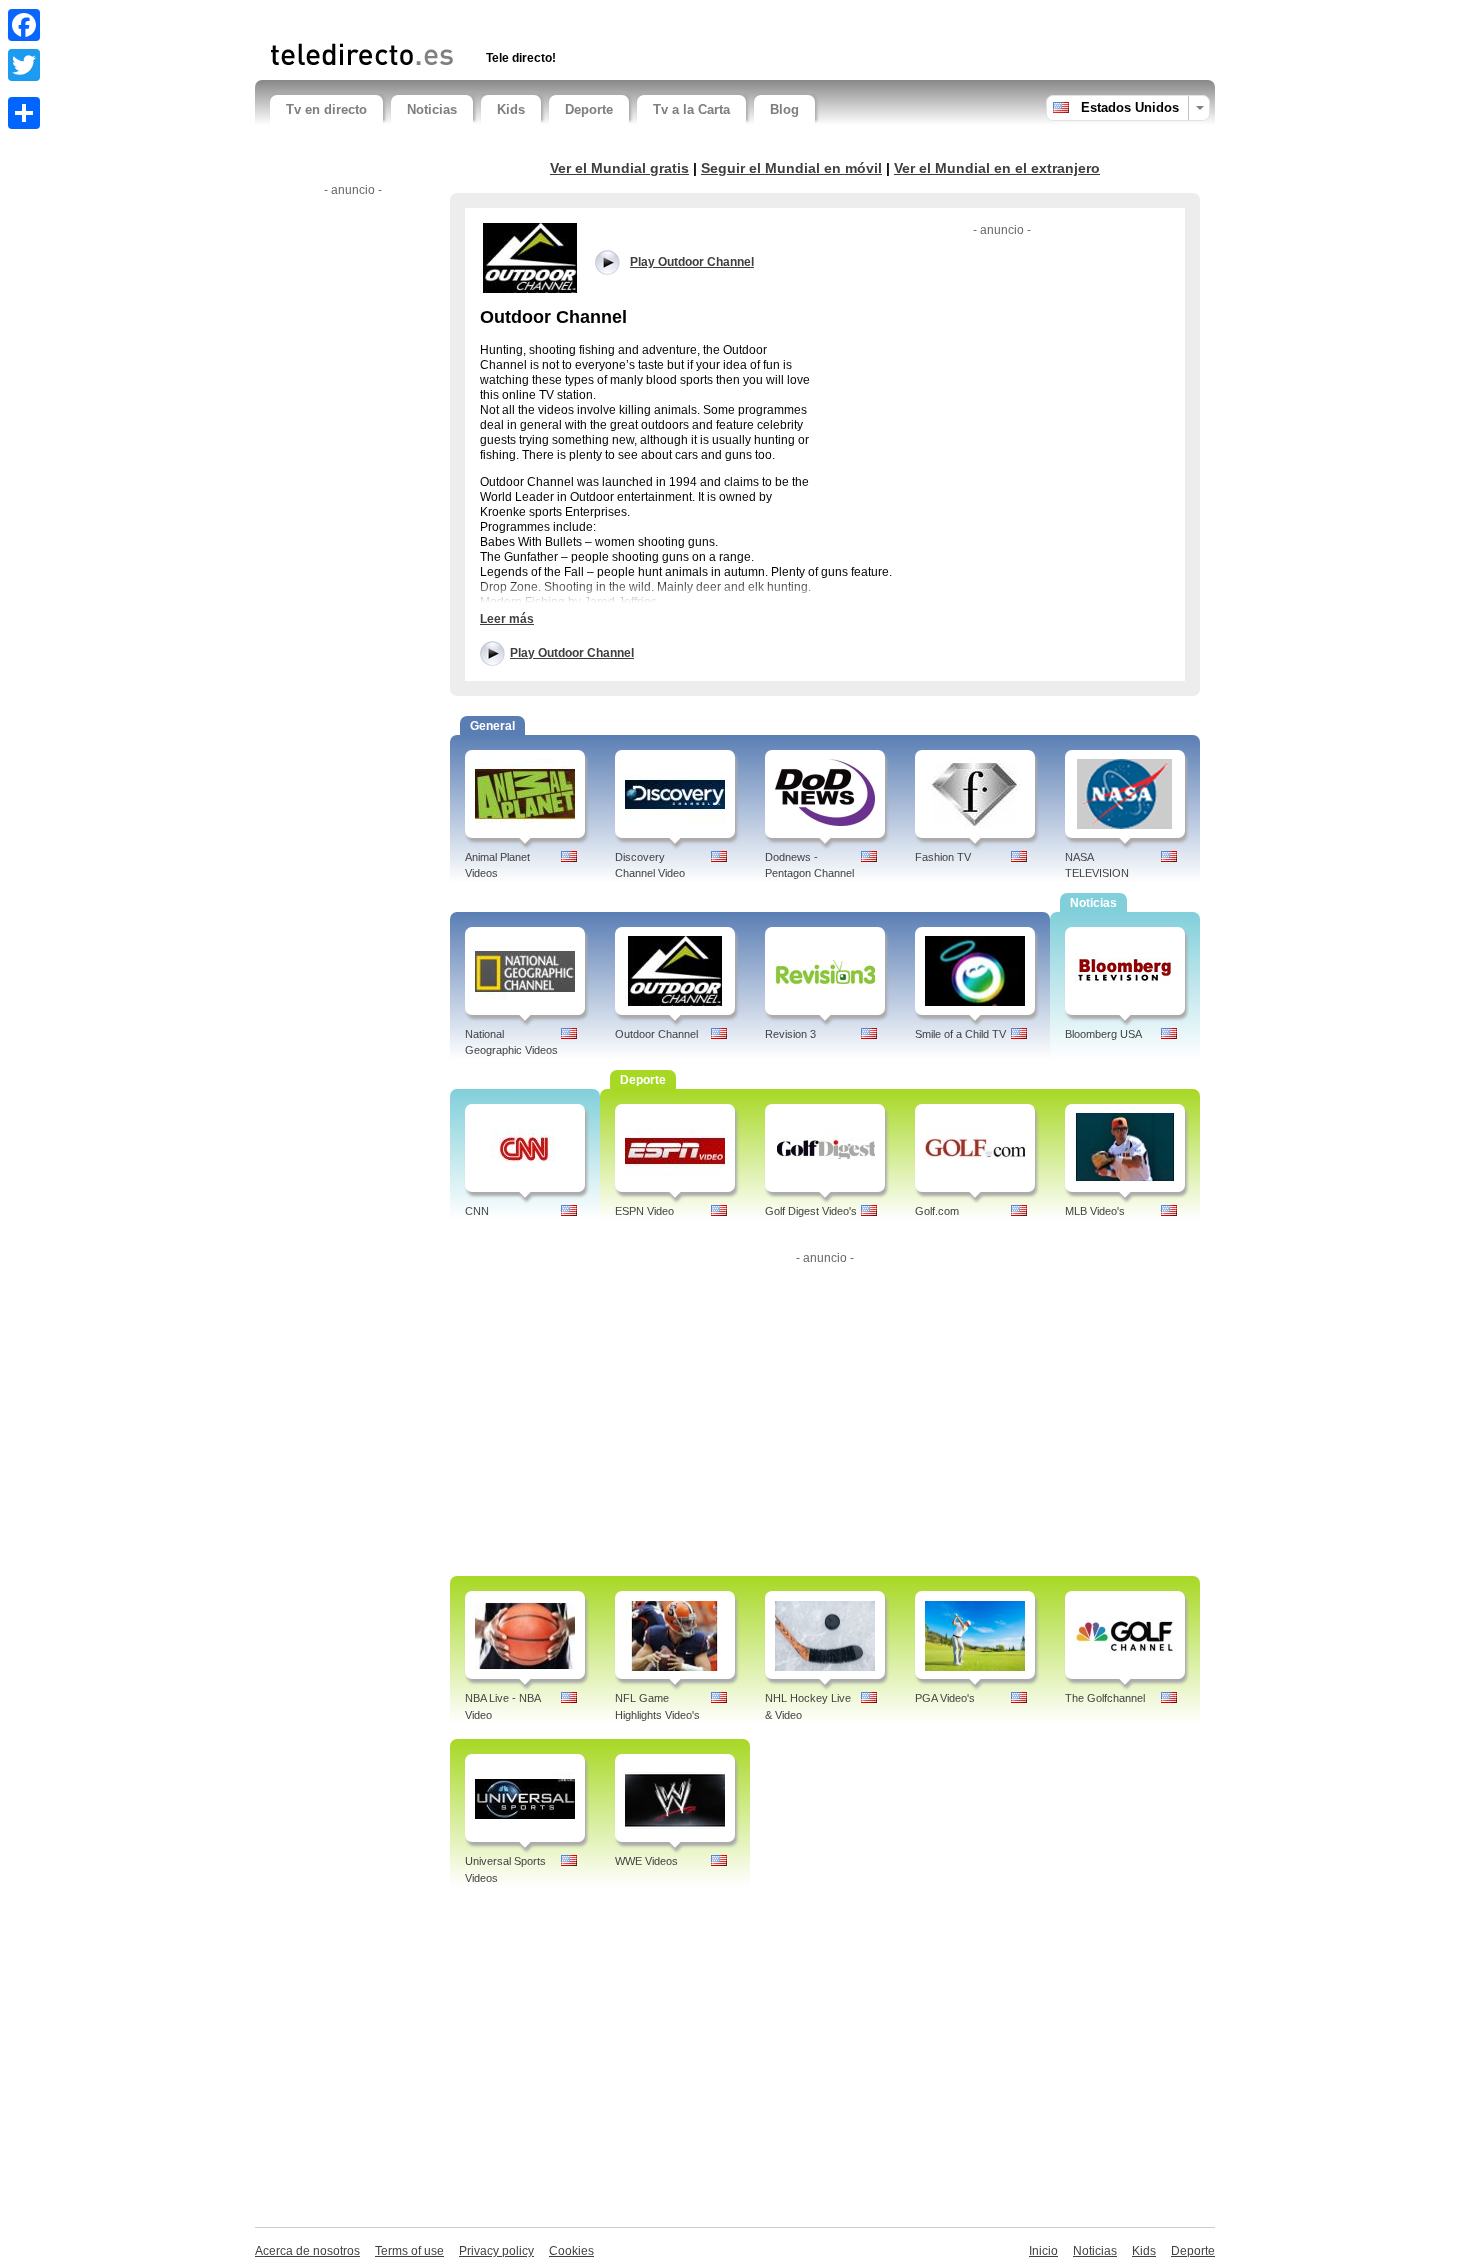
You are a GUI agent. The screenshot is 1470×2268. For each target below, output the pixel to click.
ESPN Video (644, 1211)
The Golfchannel (1105, 1698)
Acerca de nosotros (307, 2251)
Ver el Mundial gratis (619, 168)
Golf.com (937, 1211)
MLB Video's (1095, 1211)
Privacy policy (496, 2251)
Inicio (1043, 2251)
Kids (511, 109)
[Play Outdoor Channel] (530, 257)
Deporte (589, 109)
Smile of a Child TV (960, 1034)
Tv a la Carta (691, 109)
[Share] (24, 113)
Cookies (571, 2251)
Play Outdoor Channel (572, 653)
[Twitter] (24, 65)
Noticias (432, 109)
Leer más (507, 619)
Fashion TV (943, 857)
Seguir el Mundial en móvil (791, 168)
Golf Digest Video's (811, 1211)
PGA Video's (945, 1698)
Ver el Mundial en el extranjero (997, 168)
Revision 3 (790, 1034)
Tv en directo (326, 109)
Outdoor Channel (656, 1034)
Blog (784, 109)
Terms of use (409, 2251)
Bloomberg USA (1103, 1034)
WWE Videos (646, 1861)
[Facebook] (24, 25)
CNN (477, 1211)
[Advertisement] (504, 17)
